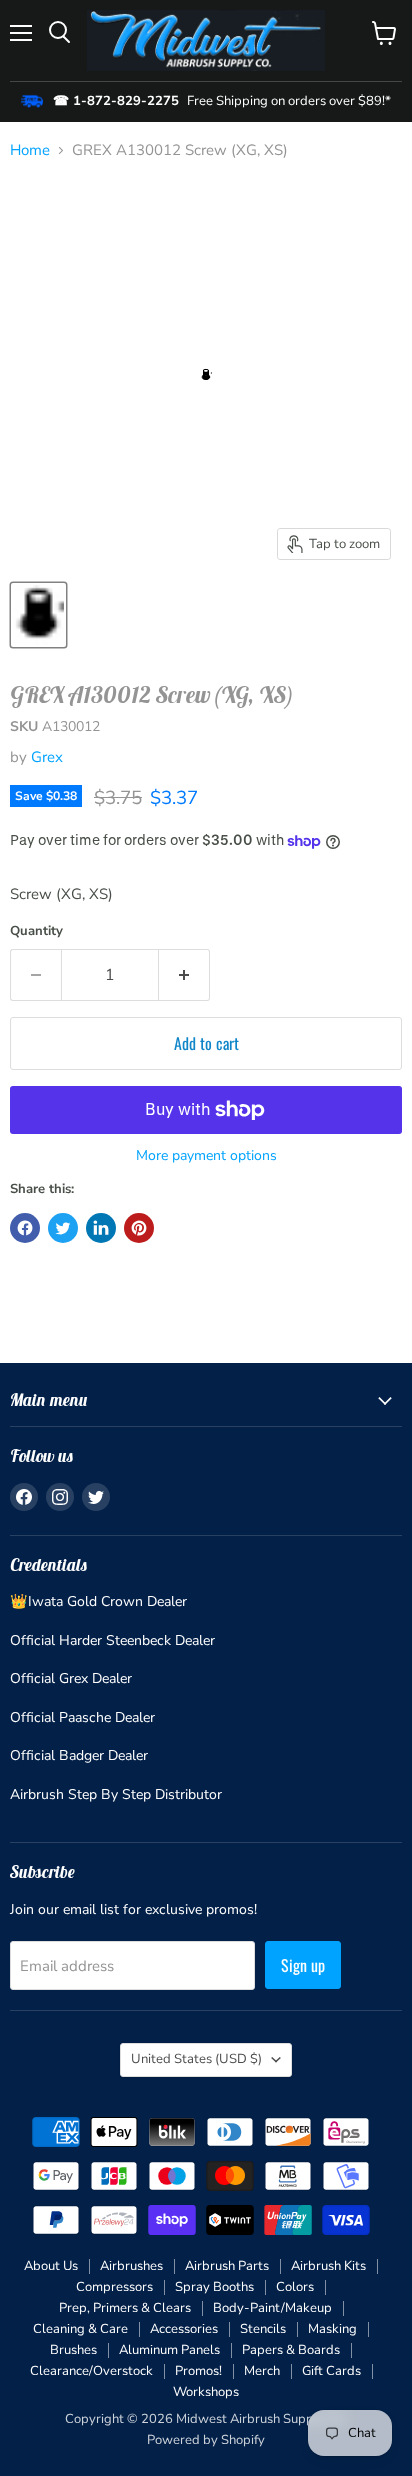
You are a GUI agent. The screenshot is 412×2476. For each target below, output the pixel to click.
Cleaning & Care (80, 2329)
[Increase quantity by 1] (184, 975)
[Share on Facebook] (25, 1228)
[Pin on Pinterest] (139, 1228)
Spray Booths (214, 2287)
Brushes (73, 2350)
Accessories (184, 2329)
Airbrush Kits (328, 2266)
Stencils (263, 2329)
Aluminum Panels (169, 2350)
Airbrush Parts (227, 2266)
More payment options (206, 1156)
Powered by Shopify (206, 2440)
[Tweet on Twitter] (63, 1228)
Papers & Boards (291, 2350)
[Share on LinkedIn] (101, 1228)
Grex (47, 757)
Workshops (206, 2392)
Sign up (303, 1965)
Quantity (36, 931)
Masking (332, 2329)
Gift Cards (331, 2371)
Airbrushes (131, 2266)
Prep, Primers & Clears (125, 2308)
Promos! (198, 2371)
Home (30, 150)
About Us (51, 2266)
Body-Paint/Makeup (272, 2308)
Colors (295, 2287)
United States (196, 2059)
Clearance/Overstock (91, 2371)
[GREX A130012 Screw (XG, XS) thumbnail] (38, 615)
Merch (262, 2371)
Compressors (114, 2287)
